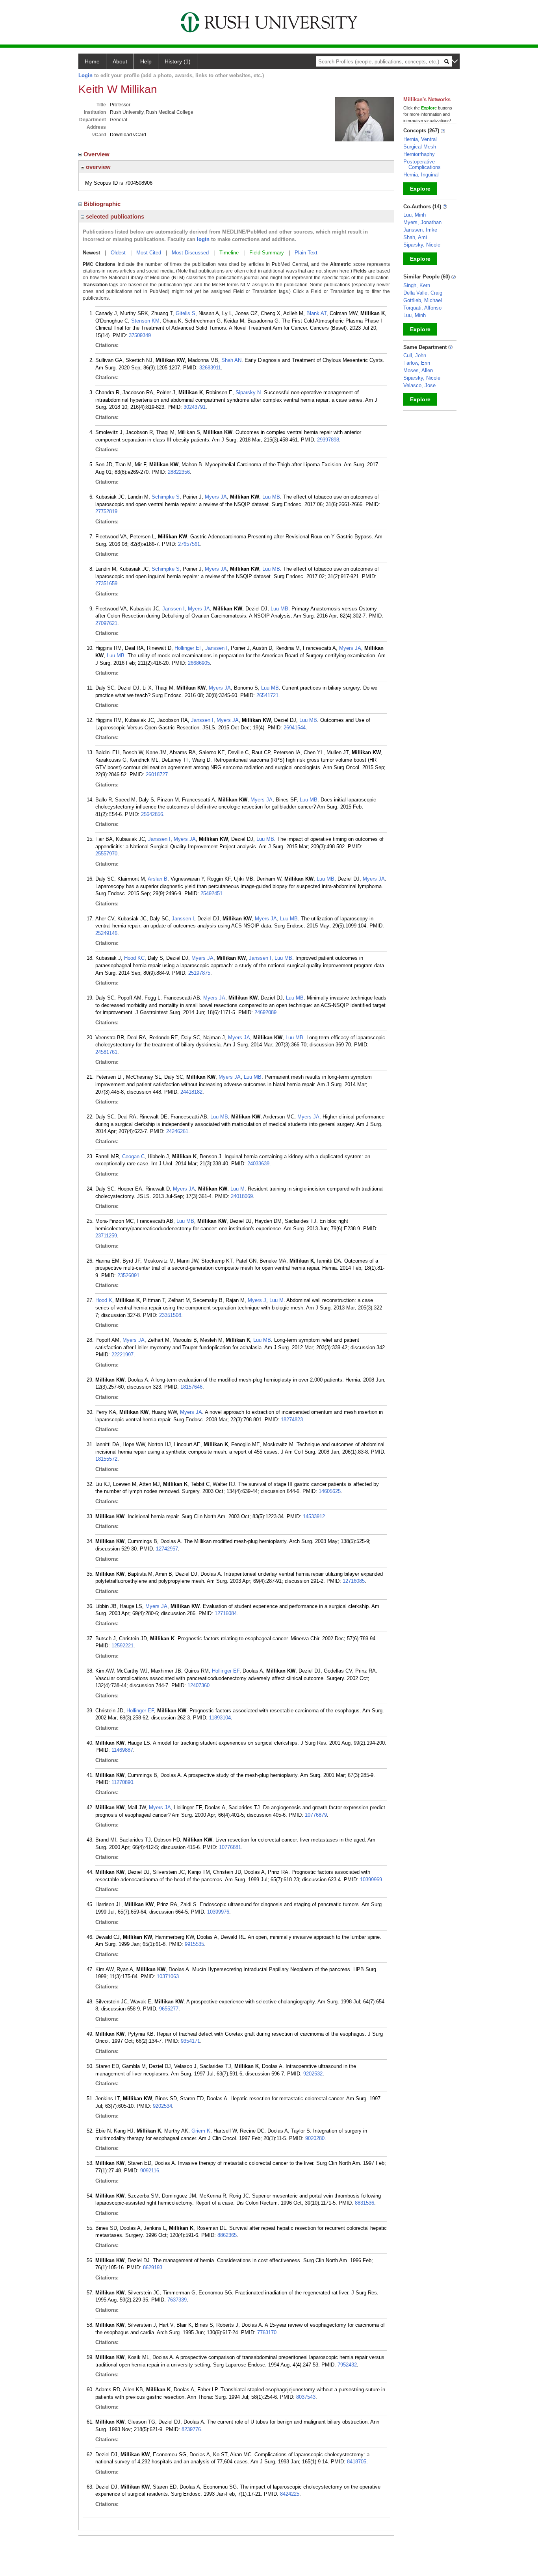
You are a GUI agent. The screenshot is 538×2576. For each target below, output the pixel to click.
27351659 (106, 583)
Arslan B (158, 879)
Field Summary (267, 253)
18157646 (191, 1387)
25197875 (199, 973)
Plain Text (306, 253)
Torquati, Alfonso (422, 308)
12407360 (199, 1685)
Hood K (104, 1300)
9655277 (169, 2009)
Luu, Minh (415, 215)
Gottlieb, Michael (423, 300)
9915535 (194, 1944)
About (120, 61)
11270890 (122, 1782)
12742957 (167, 1549)
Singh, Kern (417, 285)
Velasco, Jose (419, 385)
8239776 (191, 2429)
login (203, 239)
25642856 (152, 814)
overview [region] (97, 167)
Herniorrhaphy (419, 154)
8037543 (306, 2397)
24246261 (177, 1131)
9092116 (150, 2171)
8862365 (227, 2235)
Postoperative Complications (422, 164)
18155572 (106, 1459)
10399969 (371, 1880)
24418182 (191, 1092)
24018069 (242, 1196)
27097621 (106, 623)
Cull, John (415, 355)
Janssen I (173, 609)
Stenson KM (145, 321)
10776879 (316, 1815)
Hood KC (134, 958)
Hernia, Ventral (420, 139)
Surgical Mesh (420, 147)
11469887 (122, 1750)
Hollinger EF (188, 648)
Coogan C (133, 1156)
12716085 (354, 1581)
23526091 (128, 1275)
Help (146, 61)
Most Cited (149, 253)
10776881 (230, 1847)
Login (85, 75)
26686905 (199, 663)
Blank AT (316, 313)
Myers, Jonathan (422, 222)
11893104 (220, 1718)
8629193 (153, 2267)
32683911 (210, 368)
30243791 (195, 407)
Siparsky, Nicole (422, 245)
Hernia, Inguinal (421, 175)
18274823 (292, 1420)
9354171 (190, 2041)
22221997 (122, 1355)
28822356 (179, 472)
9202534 (162, 2106)
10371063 (168, 1976)
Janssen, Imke (420, 230)
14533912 (314, 1516)
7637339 (177, 2300)
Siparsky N (248, 392)
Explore (420, 189)
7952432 (347, 2365)
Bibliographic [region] (103, 204)
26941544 (295, 728)
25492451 (211, 893)
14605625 (330, 1491)
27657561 (189, 544)
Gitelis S (186, 313)
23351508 (170, 1315)
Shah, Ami (415, 237)
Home (92, 61)
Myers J (257, 1300)
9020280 (315, 2138)
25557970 (106, 854)
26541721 (267, 695)
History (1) (178, 61)
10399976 (218, 1912)
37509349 (140, 335)
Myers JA (216, 497)
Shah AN (231, 360)
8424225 (290, 2494)
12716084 (226, 1613)
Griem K (201, 2131)
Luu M (237, 1189)
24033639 (258, 1164)
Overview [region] (97, 154)
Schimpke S (166, 497)
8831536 (365, 2203)
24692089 (265, 1012)
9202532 (313, 2074)
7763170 (267, 2332)
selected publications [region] (114, 216)
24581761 (106, 1052)
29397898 (328, 440)
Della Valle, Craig (423, 293)
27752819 (106, 511)
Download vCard (128, 135)
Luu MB (271, 497)
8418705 (357, 2462)
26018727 (157, 774)
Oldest (118, 253)
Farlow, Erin (417, 363)
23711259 (106, 1236)
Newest (91, 253)
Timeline (229, 253)
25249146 (106, 933)
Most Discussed (190, 253)
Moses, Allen (418, 370)
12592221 (122, 1646)
